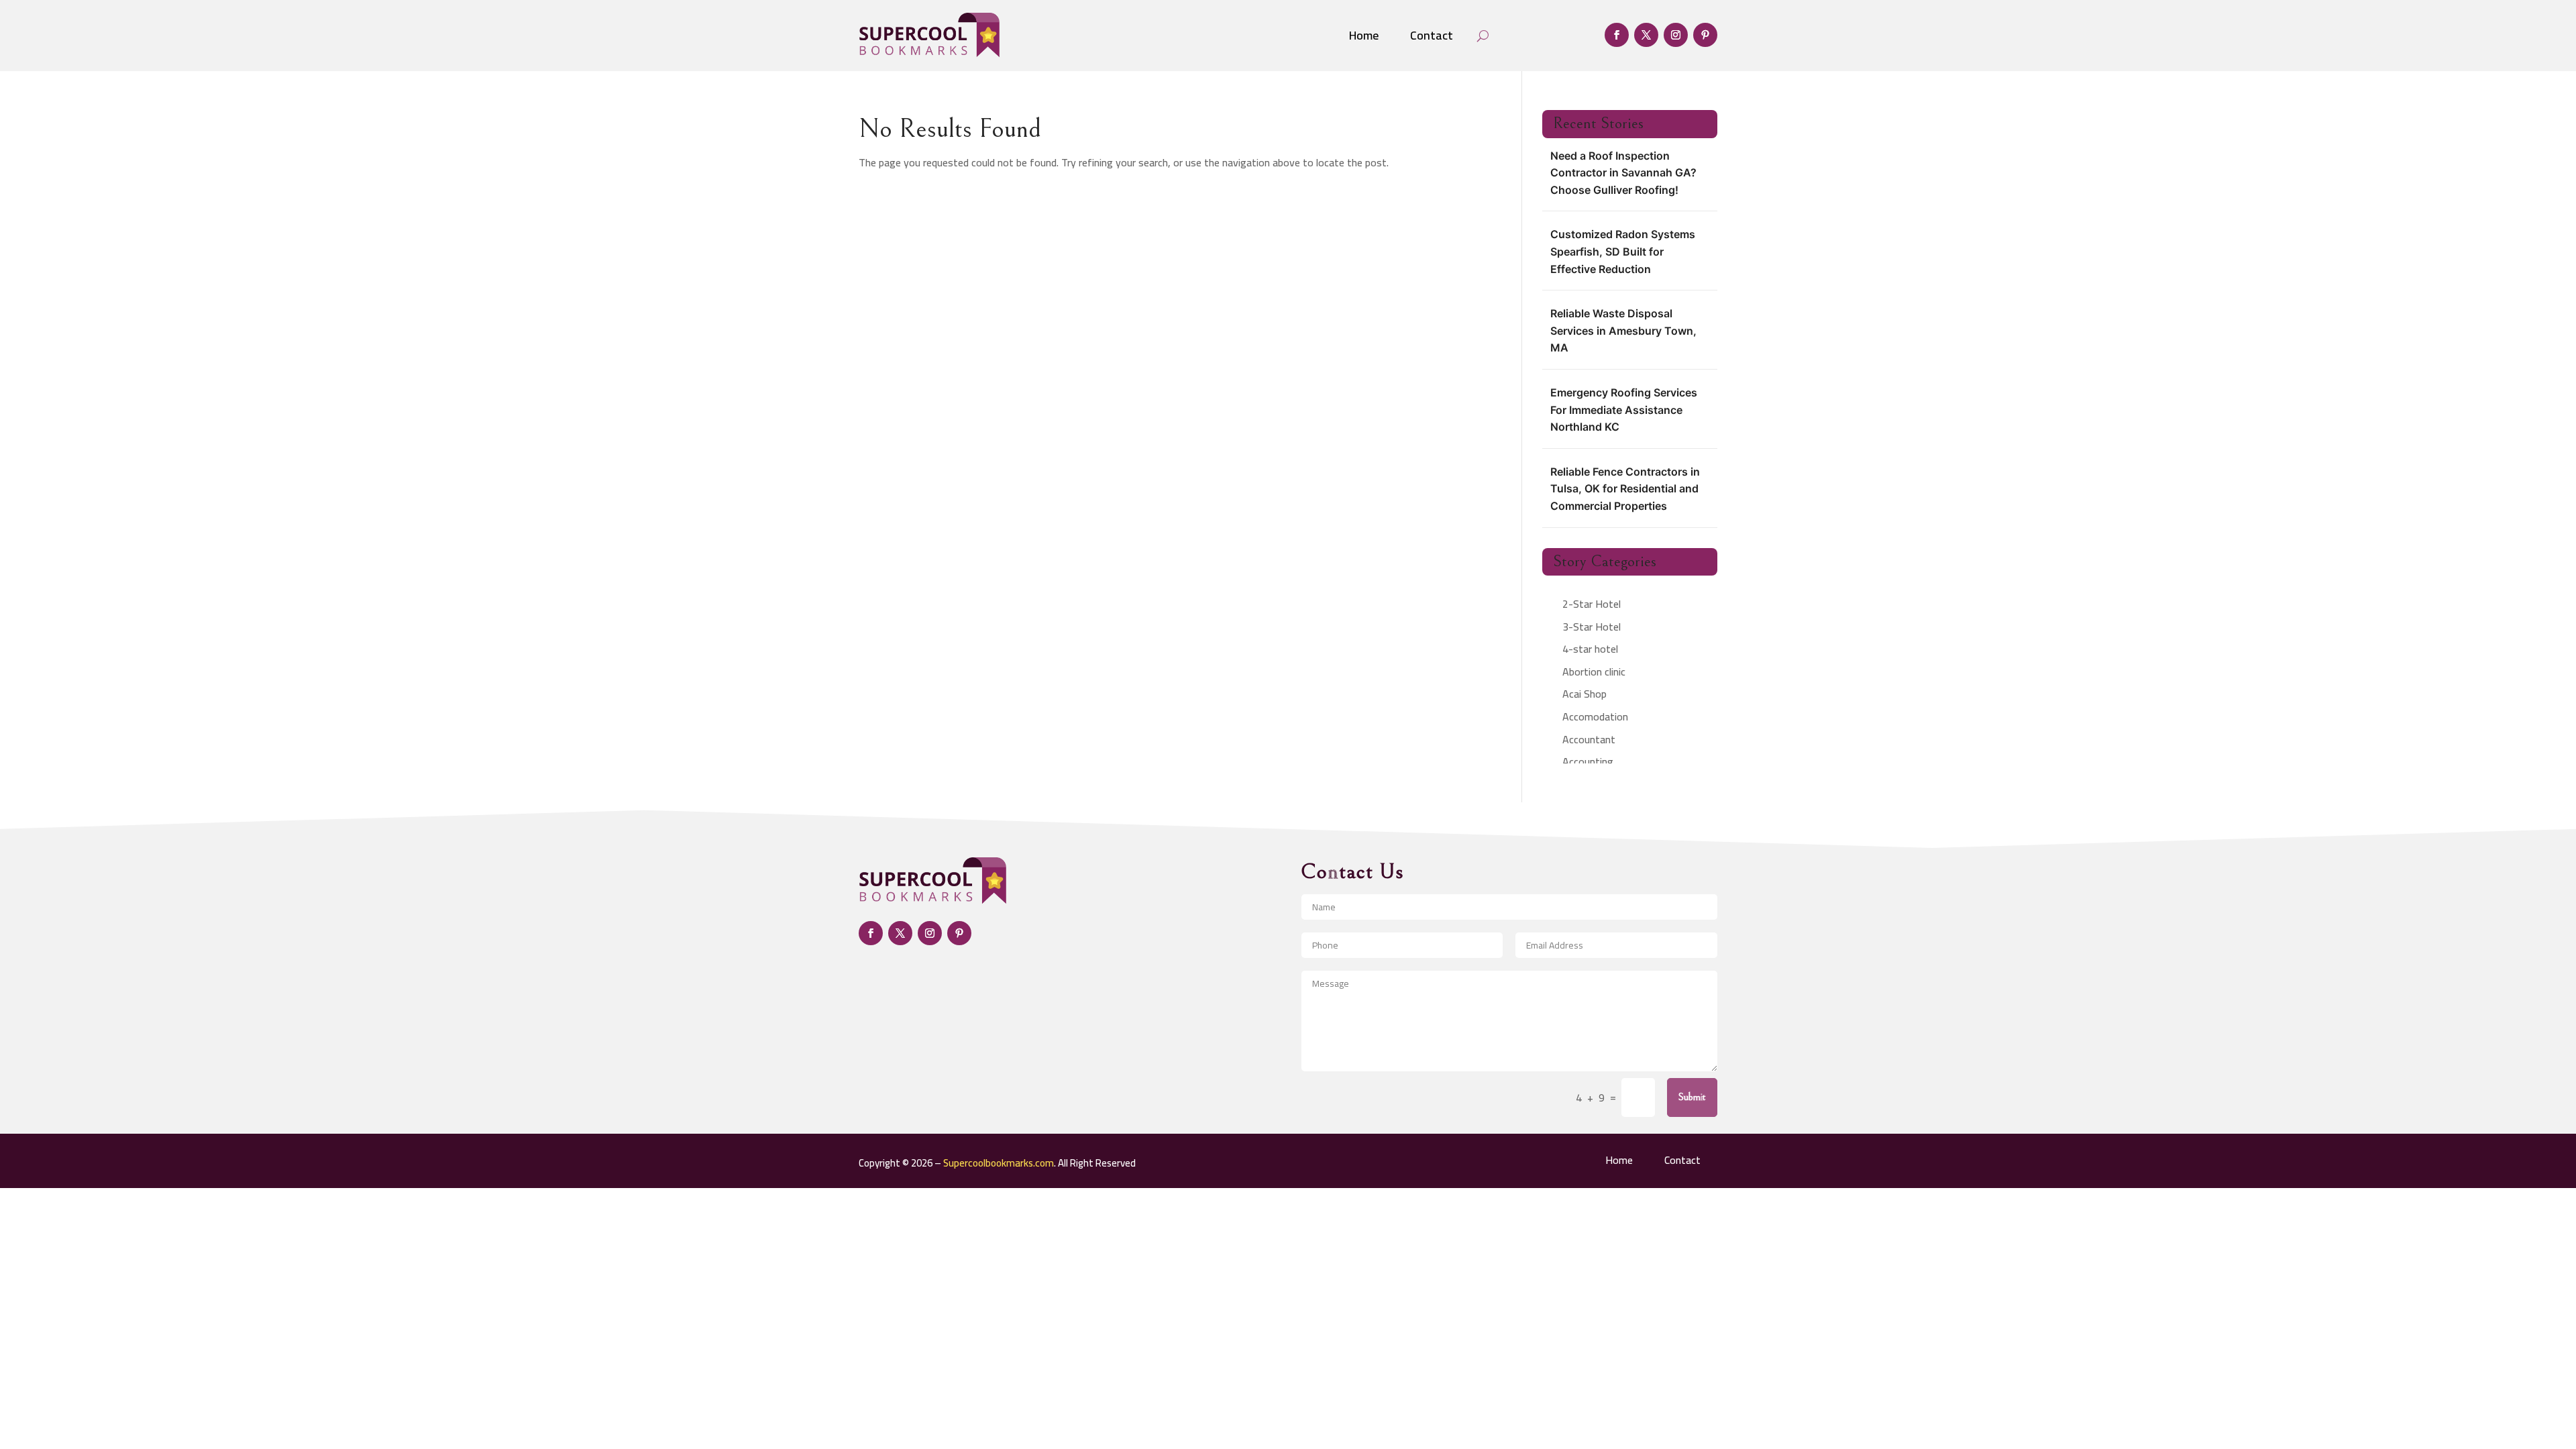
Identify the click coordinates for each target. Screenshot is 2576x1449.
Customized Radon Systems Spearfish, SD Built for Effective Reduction (1623, 251)
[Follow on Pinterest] (1705, 35)
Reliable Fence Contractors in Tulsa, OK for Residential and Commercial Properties (1625, 489)
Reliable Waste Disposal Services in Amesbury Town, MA (1623, 330)
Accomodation (1595, 716)
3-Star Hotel (1592, 627)
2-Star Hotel (1592, 604)
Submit (1692, 1097)
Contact (1432, 35)
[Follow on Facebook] (1617, 35)
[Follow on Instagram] (1676, 35)
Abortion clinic (1594, 672)
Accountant (1589, 739)
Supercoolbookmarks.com (999, 1163)
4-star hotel (1590, 649)
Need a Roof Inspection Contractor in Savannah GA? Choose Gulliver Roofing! (1623, 173)
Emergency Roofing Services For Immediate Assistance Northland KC (1624, 410)
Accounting (1588, 761)
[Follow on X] (1646, 35)
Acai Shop (1585, 694)
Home (1364, 35)
